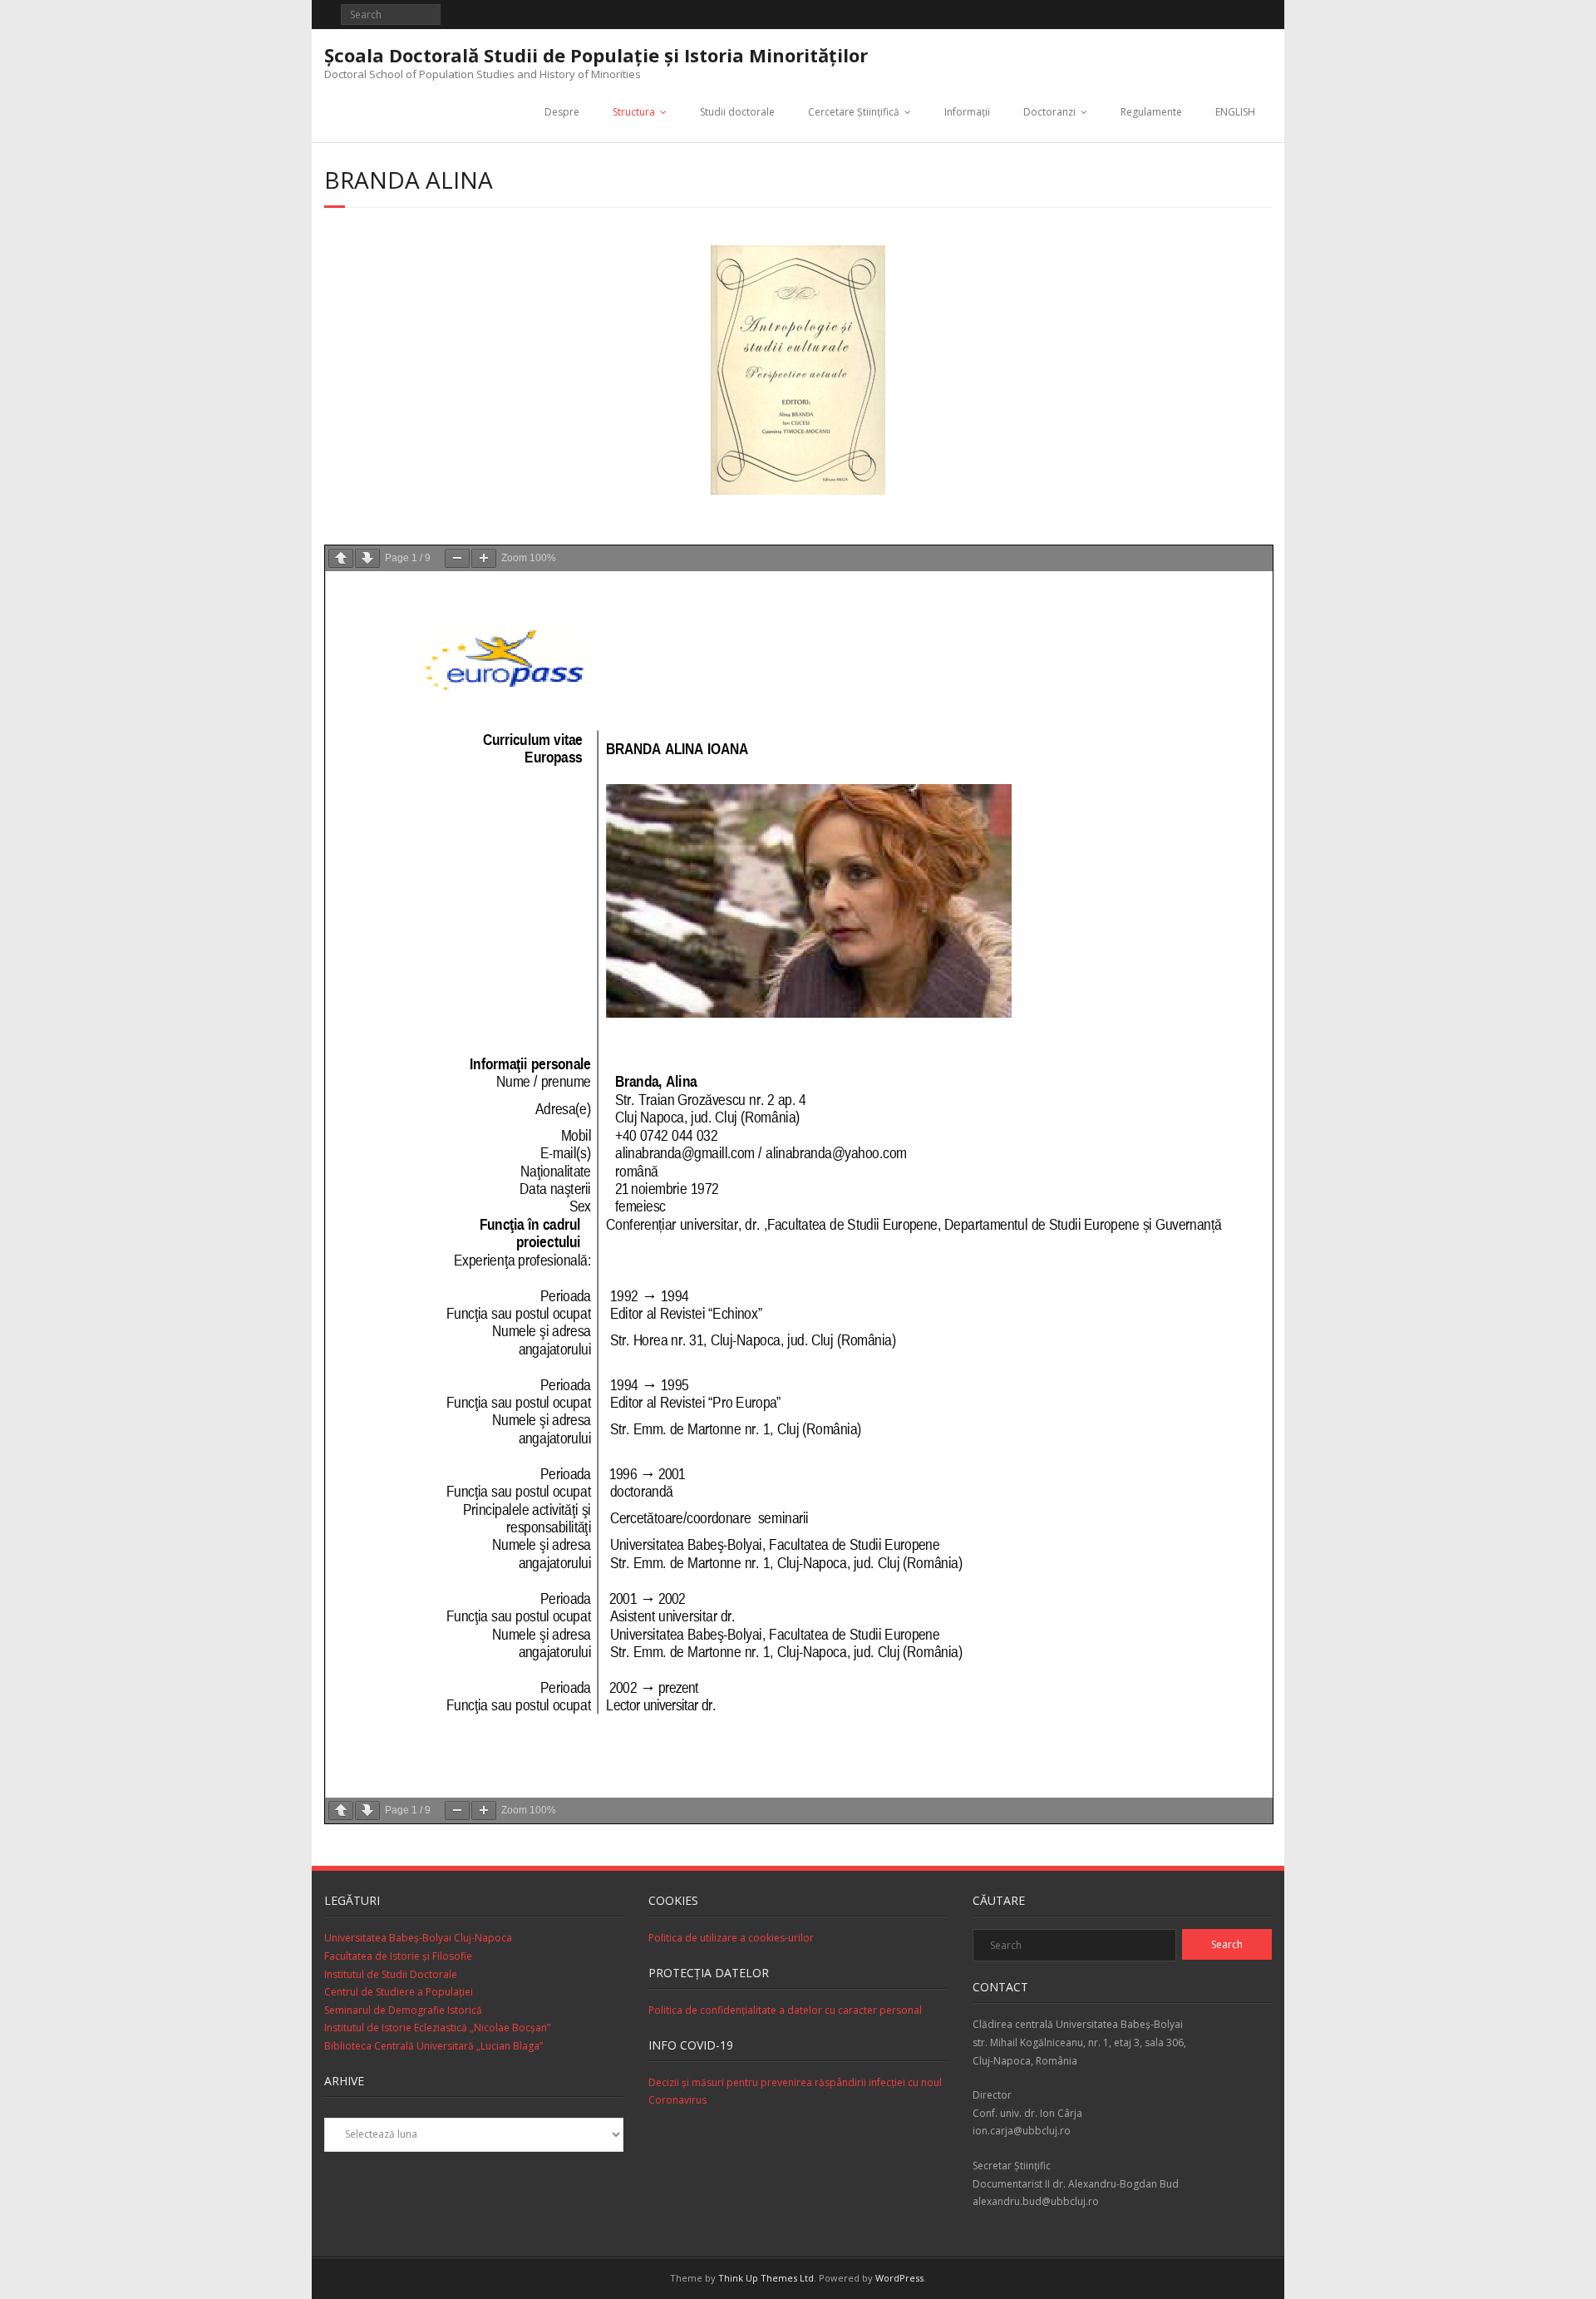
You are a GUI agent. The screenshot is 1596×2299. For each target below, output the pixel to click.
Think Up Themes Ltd (766, 2278)
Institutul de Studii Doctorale (391, 1974)
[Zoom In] (484, 558)
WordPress (899, 2278)
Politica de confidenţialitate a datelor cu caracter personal (785, 2010)
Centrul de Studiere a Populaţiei (399, 1992)
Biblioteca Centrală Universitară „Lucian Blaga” (433, 2046)
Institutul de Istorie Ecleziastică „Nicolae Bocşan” (437, 2028)
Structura (634, 112)
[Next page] (367, 558)
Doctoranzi (1049, 112)
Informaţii (967, 112)
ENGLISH (1235, 112)
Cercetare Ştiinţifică (854, 112)
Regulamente (1151, 112)
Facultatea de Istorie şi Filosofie (398, 1956)
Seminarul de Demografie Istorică (403, 2010)
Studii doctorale (737, 112)
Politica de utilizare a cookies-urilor (731, 1938)
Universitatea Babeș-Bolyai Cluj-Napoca (418, 1938)
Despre (562, 112)
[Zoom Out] (457, 558)
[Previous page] (341, 558)
